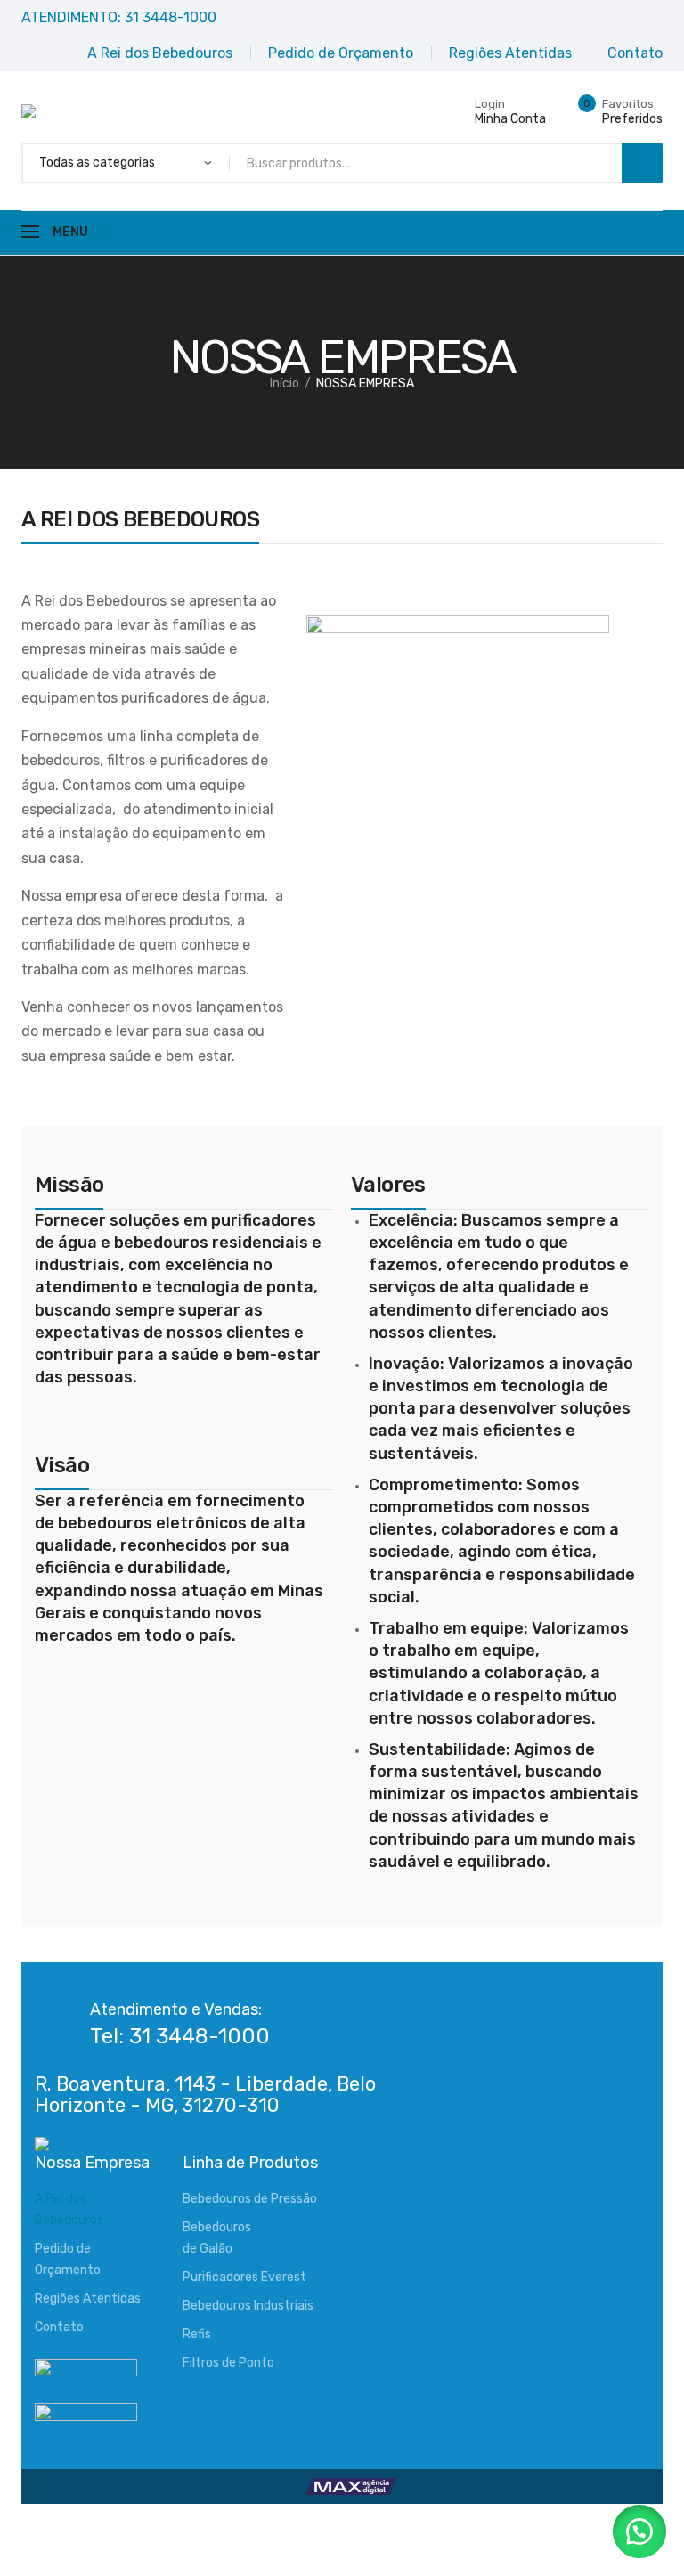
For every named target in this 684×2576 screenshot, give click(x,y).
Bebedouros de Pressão (250, 2199)
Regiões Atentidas (88, 2299)
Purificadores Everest (244, 2277)
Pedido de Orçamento (68, 2259)
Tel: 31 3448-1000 (180, 2036)
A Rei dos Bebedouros (69, 2209)
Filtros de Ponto (228, 2363)
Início (285, 383)
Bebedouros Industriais (248, 2306)
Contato (59, 2327)
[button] (639, 2531)
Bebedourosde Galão (217, 2238)
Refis (197, 2334)
